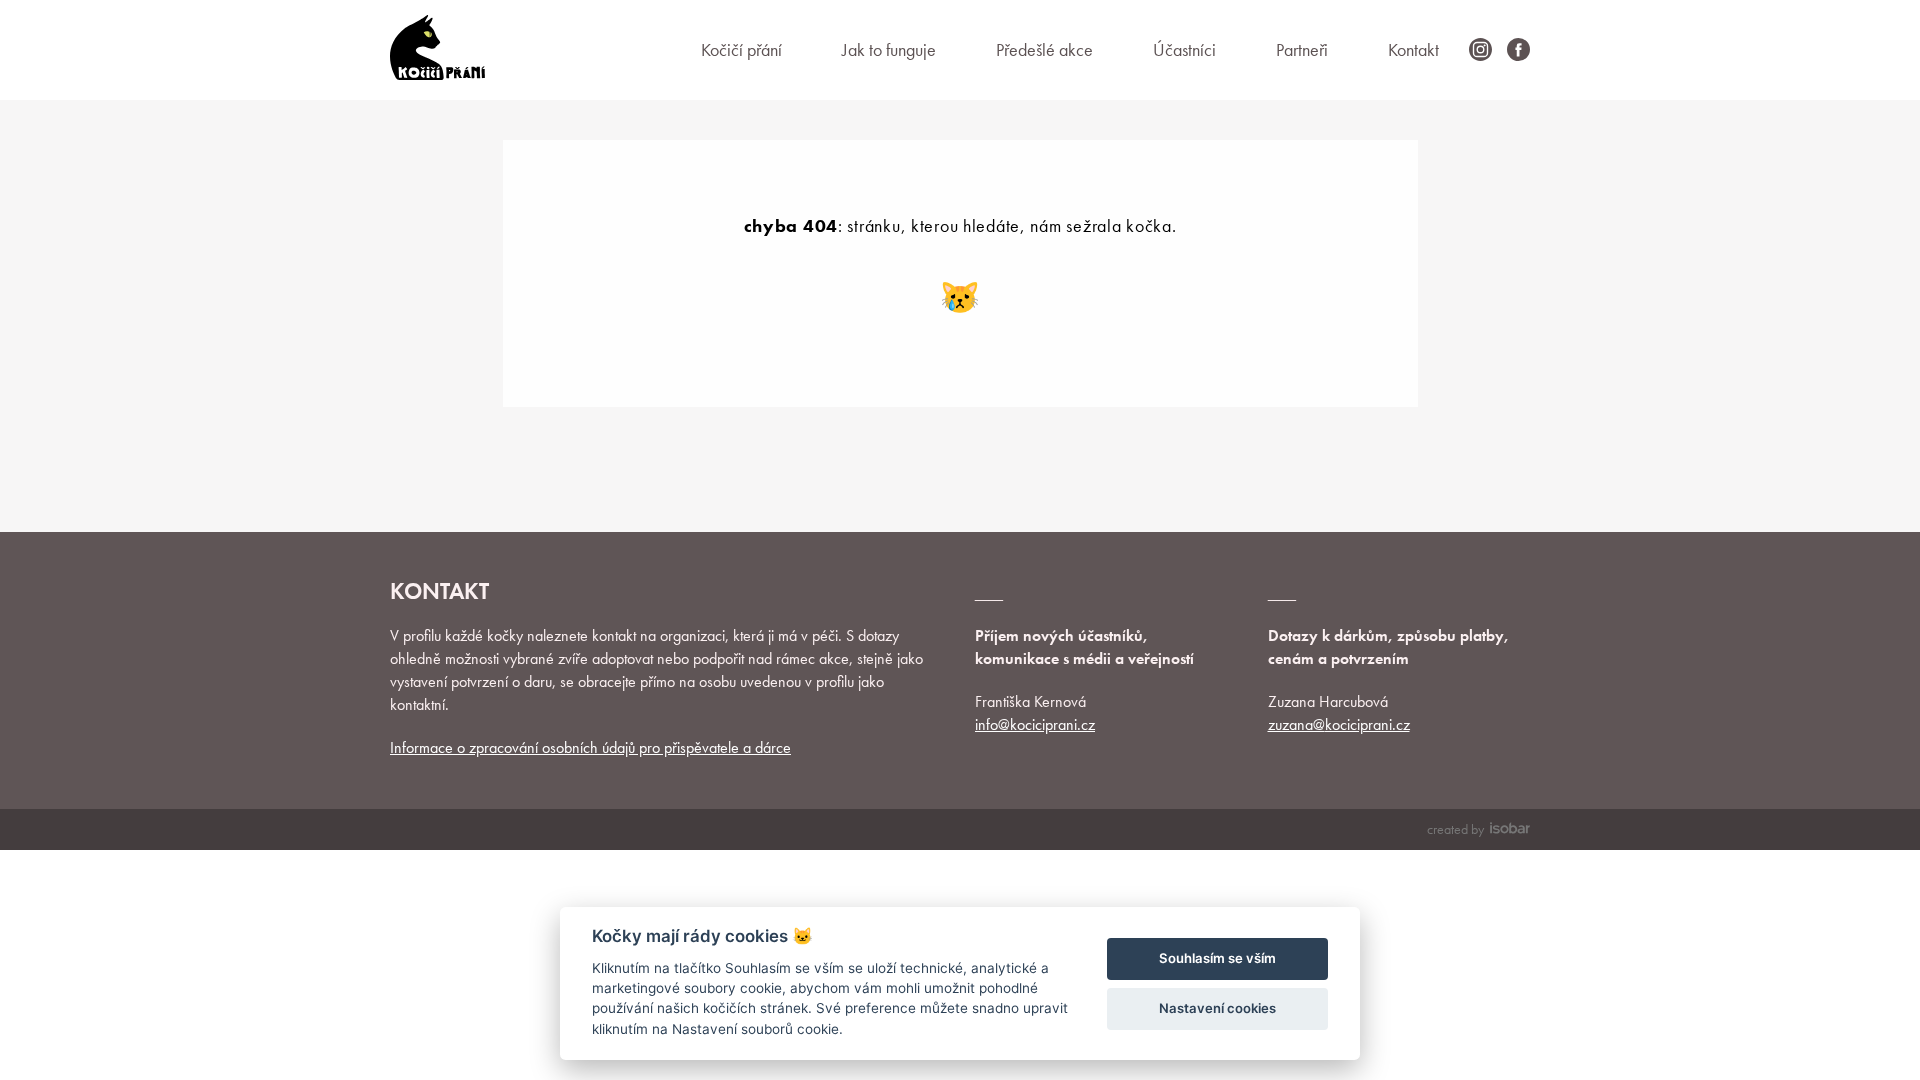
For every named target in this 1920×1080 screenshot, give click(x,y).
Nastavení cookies (1217, 1008)
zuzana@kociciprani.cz (1339, 724)
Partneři (1302, 49)
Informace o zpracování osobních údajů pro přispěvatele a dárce (590, 747)
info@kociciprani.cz (1035, 724)
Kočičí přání (741, 49)
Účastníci (1184, 49)
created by (1455, 829)
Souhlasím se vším (1217, 958)
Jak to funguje (889, 49)
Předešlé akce (1044, 49)
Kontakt (1413, 49)
